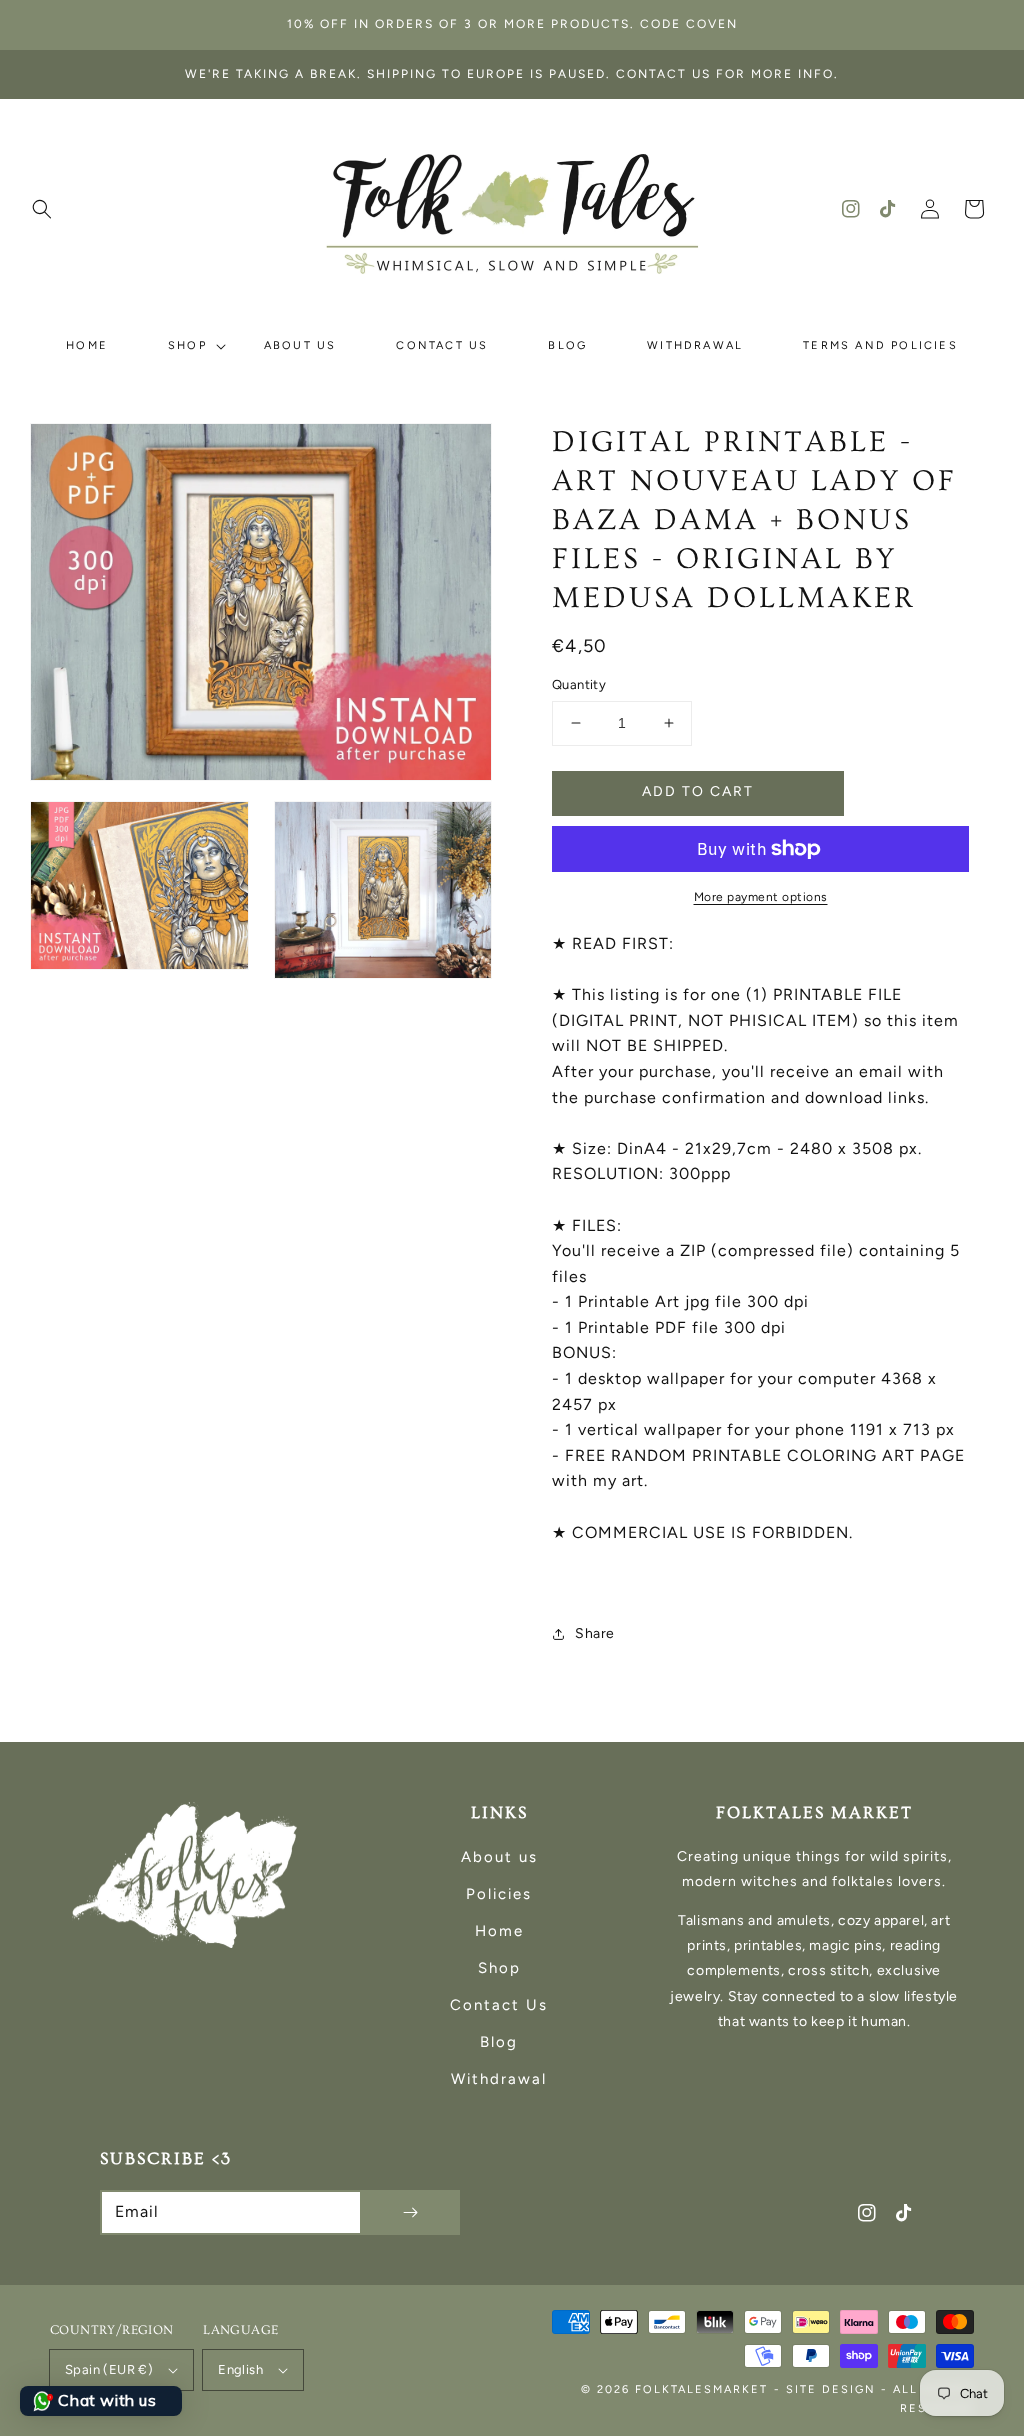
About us (499, 1857)
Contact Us (499, 2005)
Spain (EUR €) (109, 2369)
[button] (42, 209)
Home (499, 1931)
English (240, 2369)
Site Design (831, 2389)
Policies (499, 1894)
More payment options (761, 897)
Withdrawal (499, 2079)
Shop (499, 1968)
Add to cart (698, 791)
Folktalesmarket (701, 2389)
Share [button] (595, 1633)
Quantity (579, 684)
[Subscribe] (410, 2212)
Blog (499, 2042)
